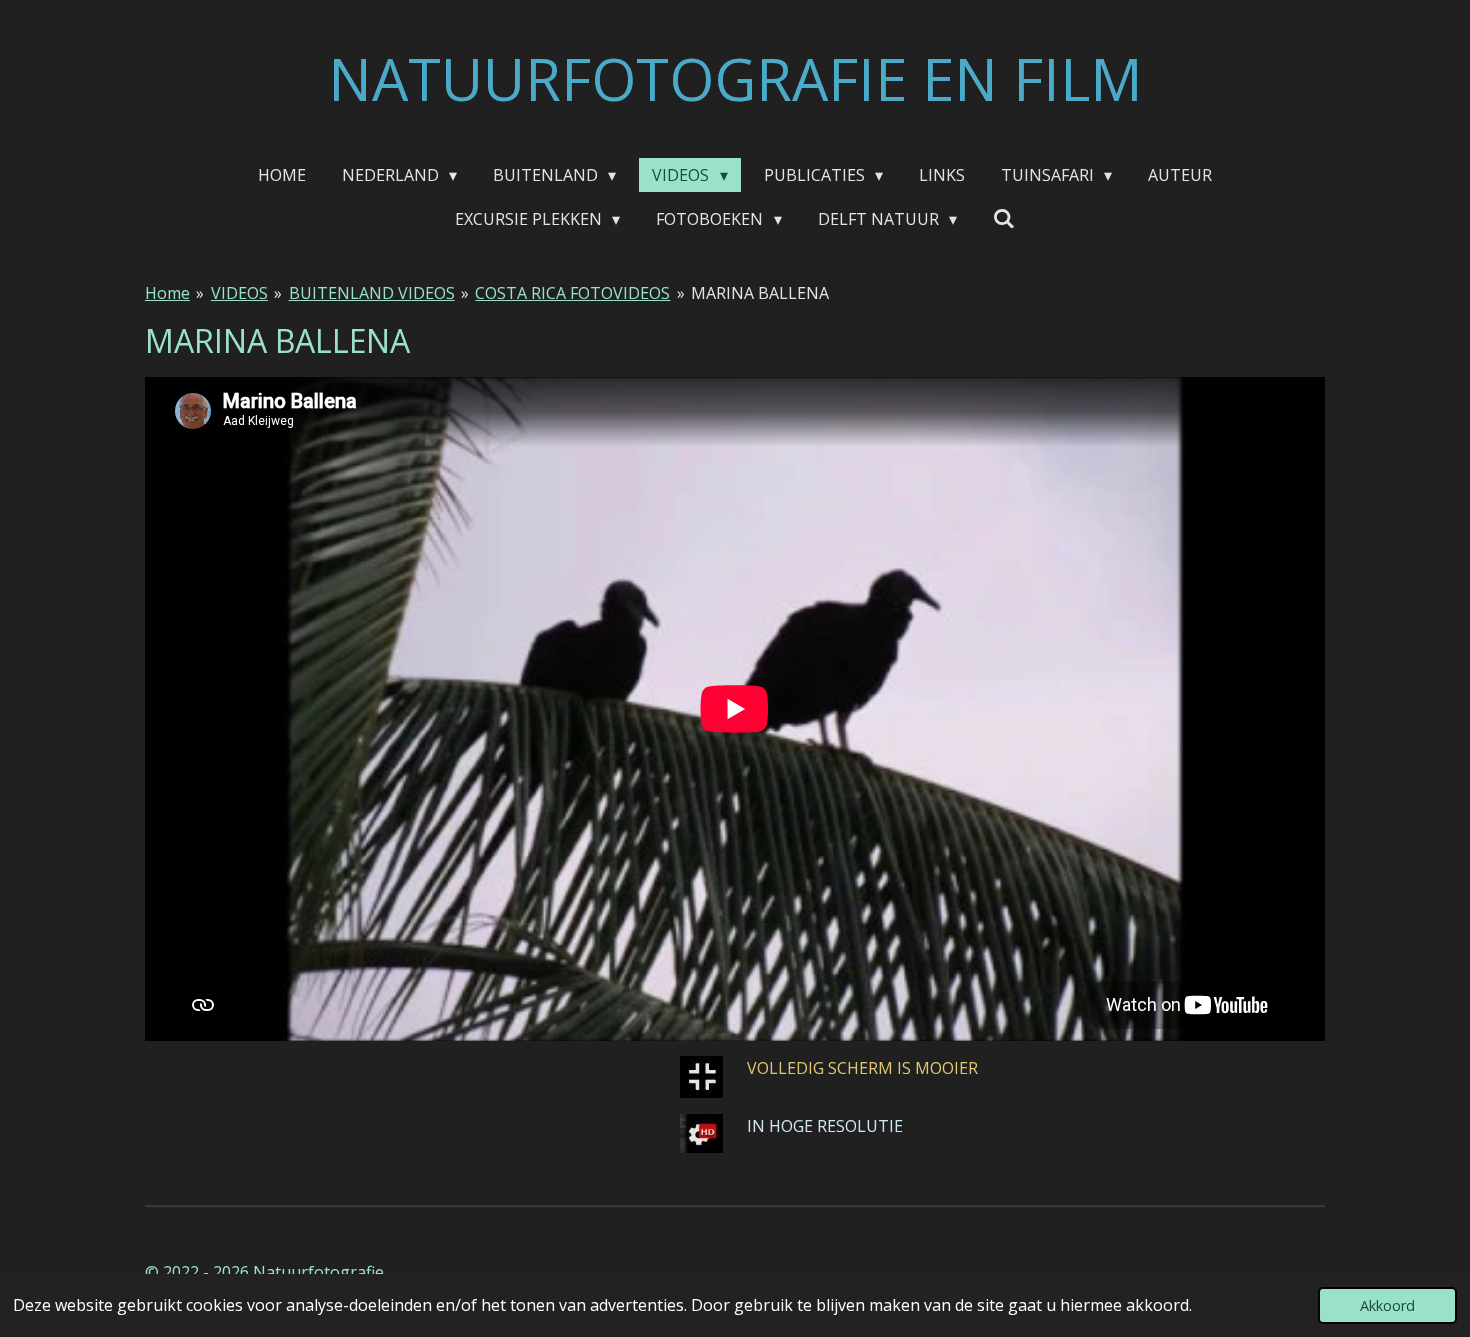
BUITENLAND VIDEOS (372, 293)
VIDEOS (239, 293)
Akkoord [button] (1387, 1305)
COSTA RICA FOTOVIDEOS (572, 293)
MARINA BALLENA (760, 293)
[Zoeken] (1004, 218)
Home (167, 293)
